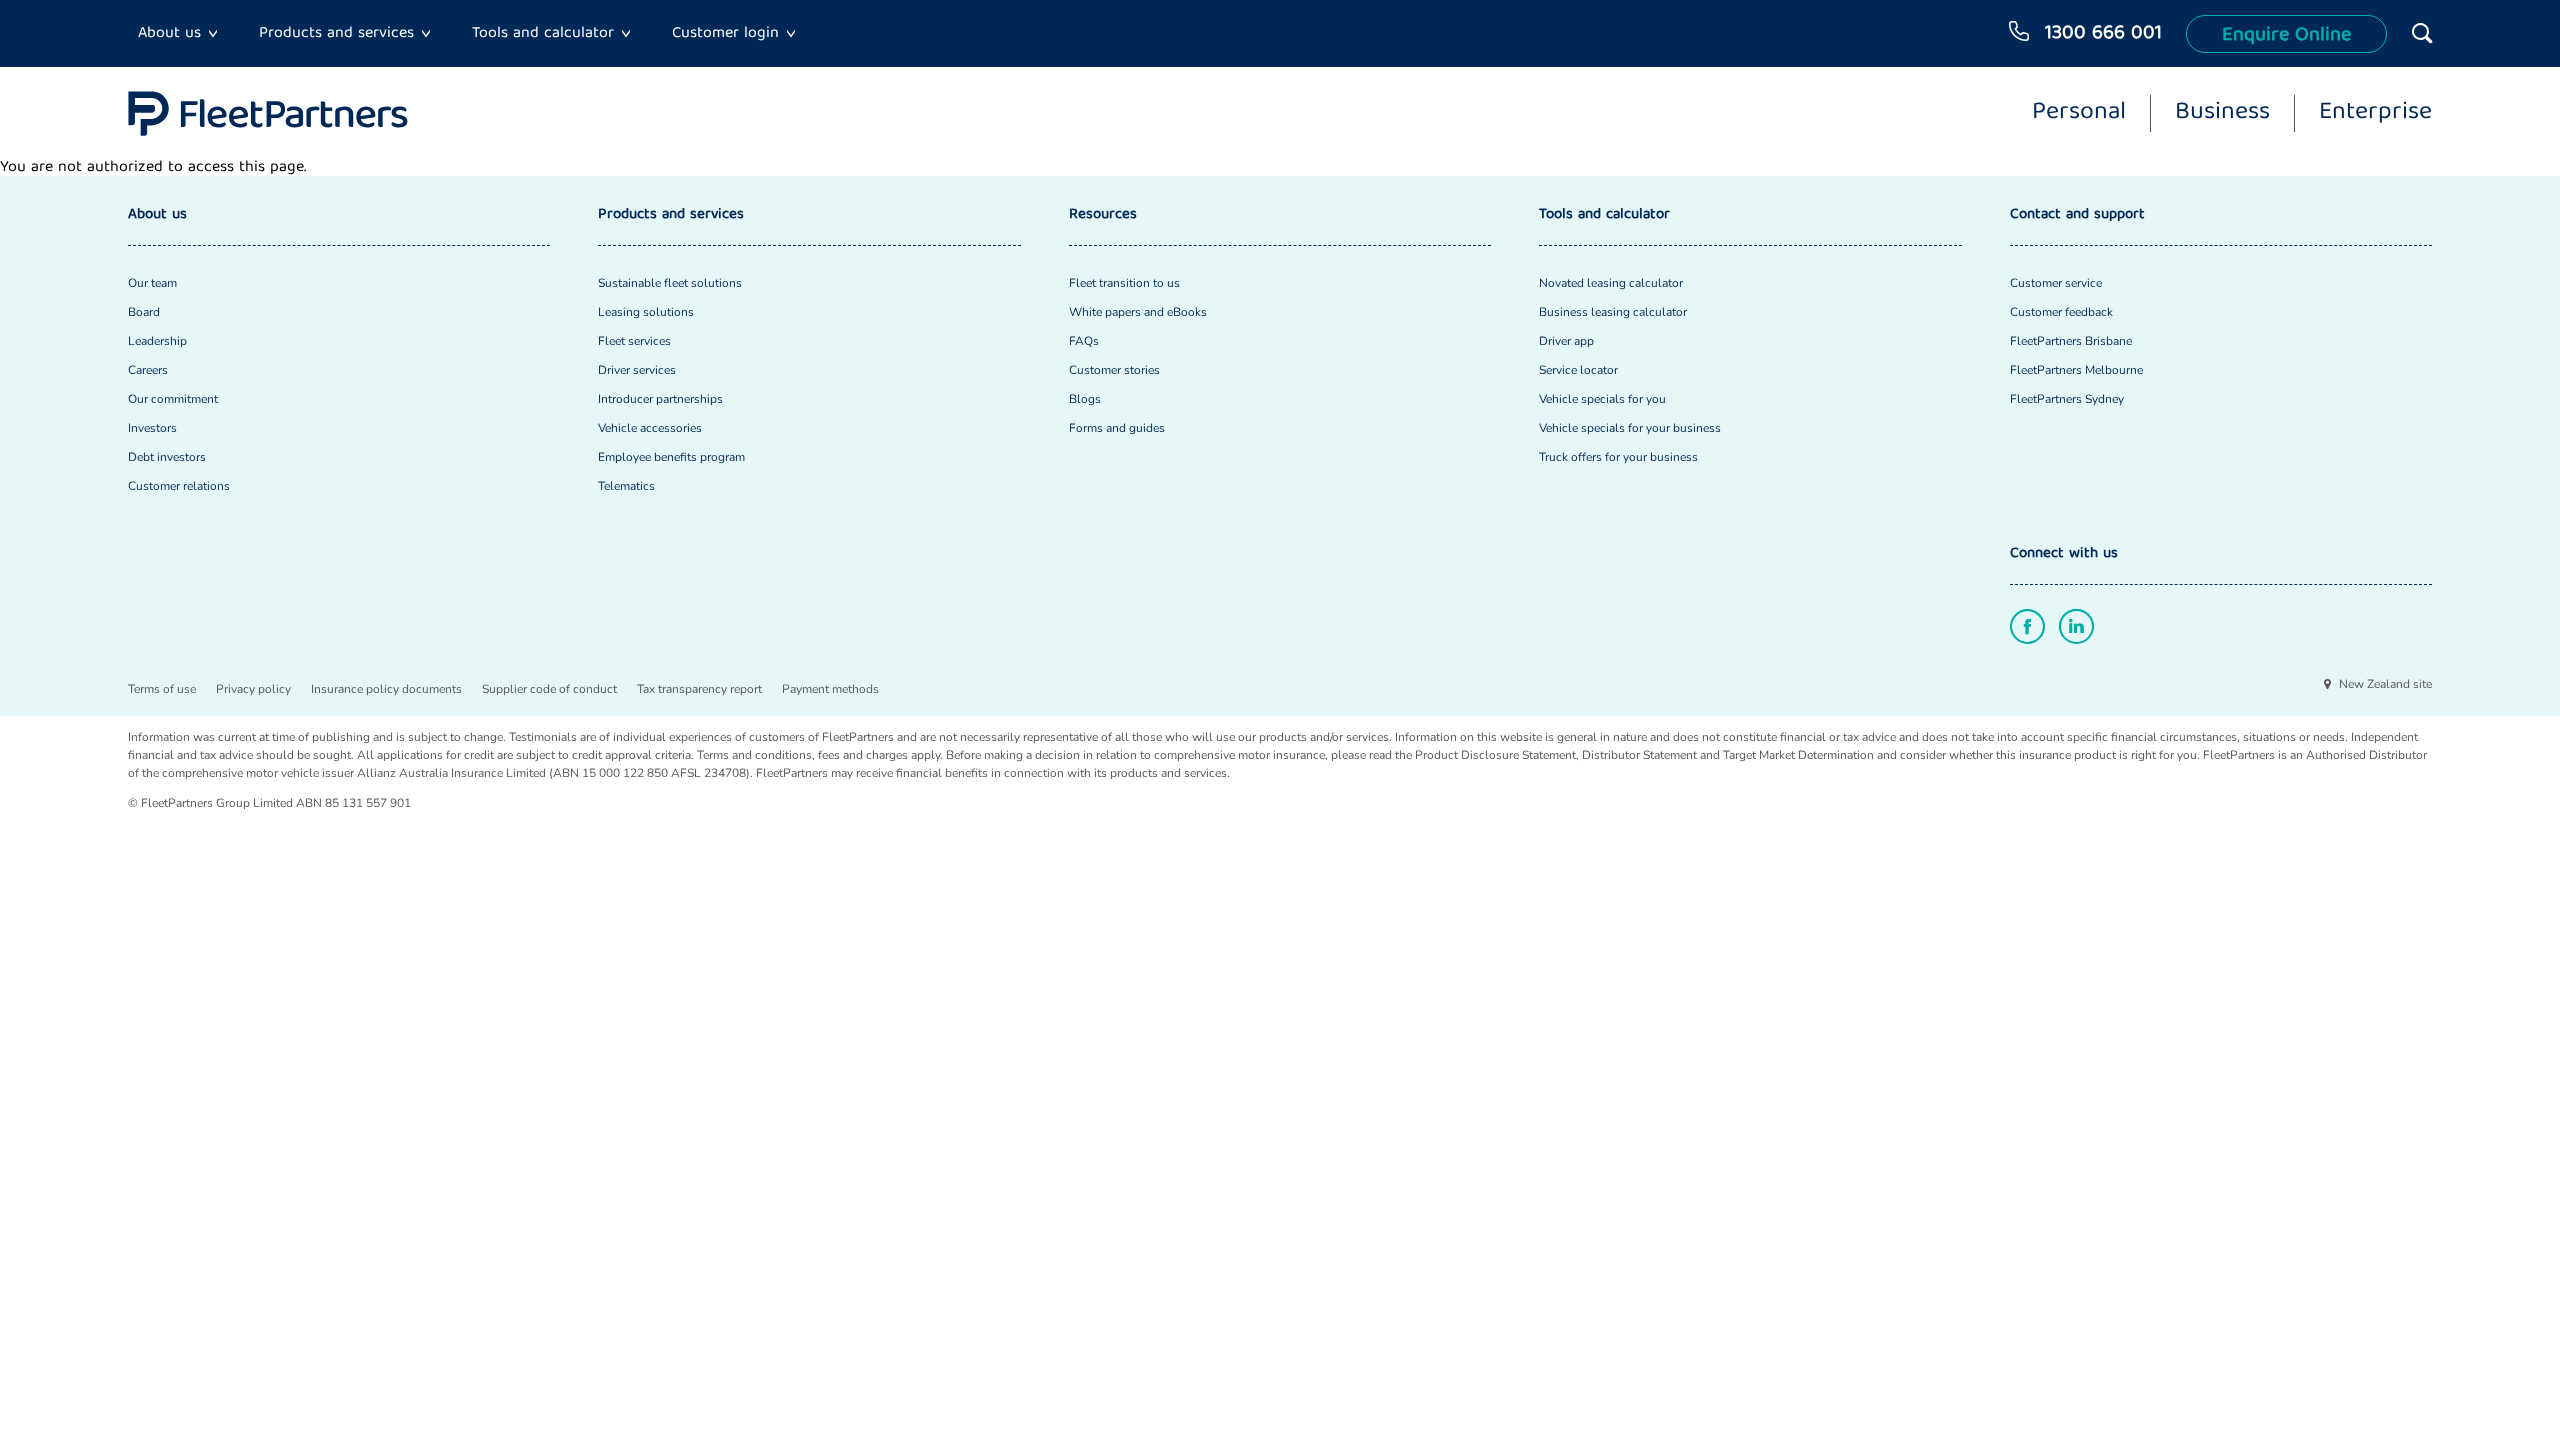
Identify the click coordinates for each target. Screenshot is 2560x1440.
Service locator (1578, 370)
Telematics (626, 486)
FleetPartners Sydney (2067, 399)
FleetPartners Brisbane (2071, 341)
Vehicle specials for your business (1630, 428)
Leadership (157, 341)
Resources (1103, 215)
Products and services (336, 34)
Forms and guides (1117, 428)
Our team (152, 283)
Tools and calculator (543, 34)
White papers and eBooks (1138, 312)
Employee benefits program (671, 457)
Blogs (1085, 399)
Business (2222, 114)
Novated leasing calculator (1611, 283)
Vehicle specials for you (1602, 399)
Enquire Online (2286, 35)
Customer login (725, 34)
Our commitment (173, 399)
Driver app (1566, 341)
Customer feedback (2061, 312)
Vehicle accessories (650, 428)
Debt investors (167, 457)
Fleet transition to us (1124, 283)
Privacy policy (253, 689)
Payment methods (830, 689)
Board (144, 312)
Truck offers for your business (1618, 457)
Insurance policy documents (386, 689)
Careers (148, 370)
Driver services (637, 370)
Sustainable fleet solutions (670, 283)
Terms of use (162, 689)
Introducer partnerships (660, 399)
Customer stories (1114, 370)
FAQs (1084, 341)
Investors (152, 428)
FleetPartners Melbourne (2076, 370)
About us (169, 34)
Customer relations (179, 486)
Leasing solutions (646, 312)
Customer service (2056, 283)
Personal (2079, 114)
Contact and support (2077, 215)
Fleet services (634, 341)
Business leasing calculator (1613, 312)
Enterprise (2375, 114)
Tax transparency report (699, 689)
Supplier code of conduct (549, 689)
